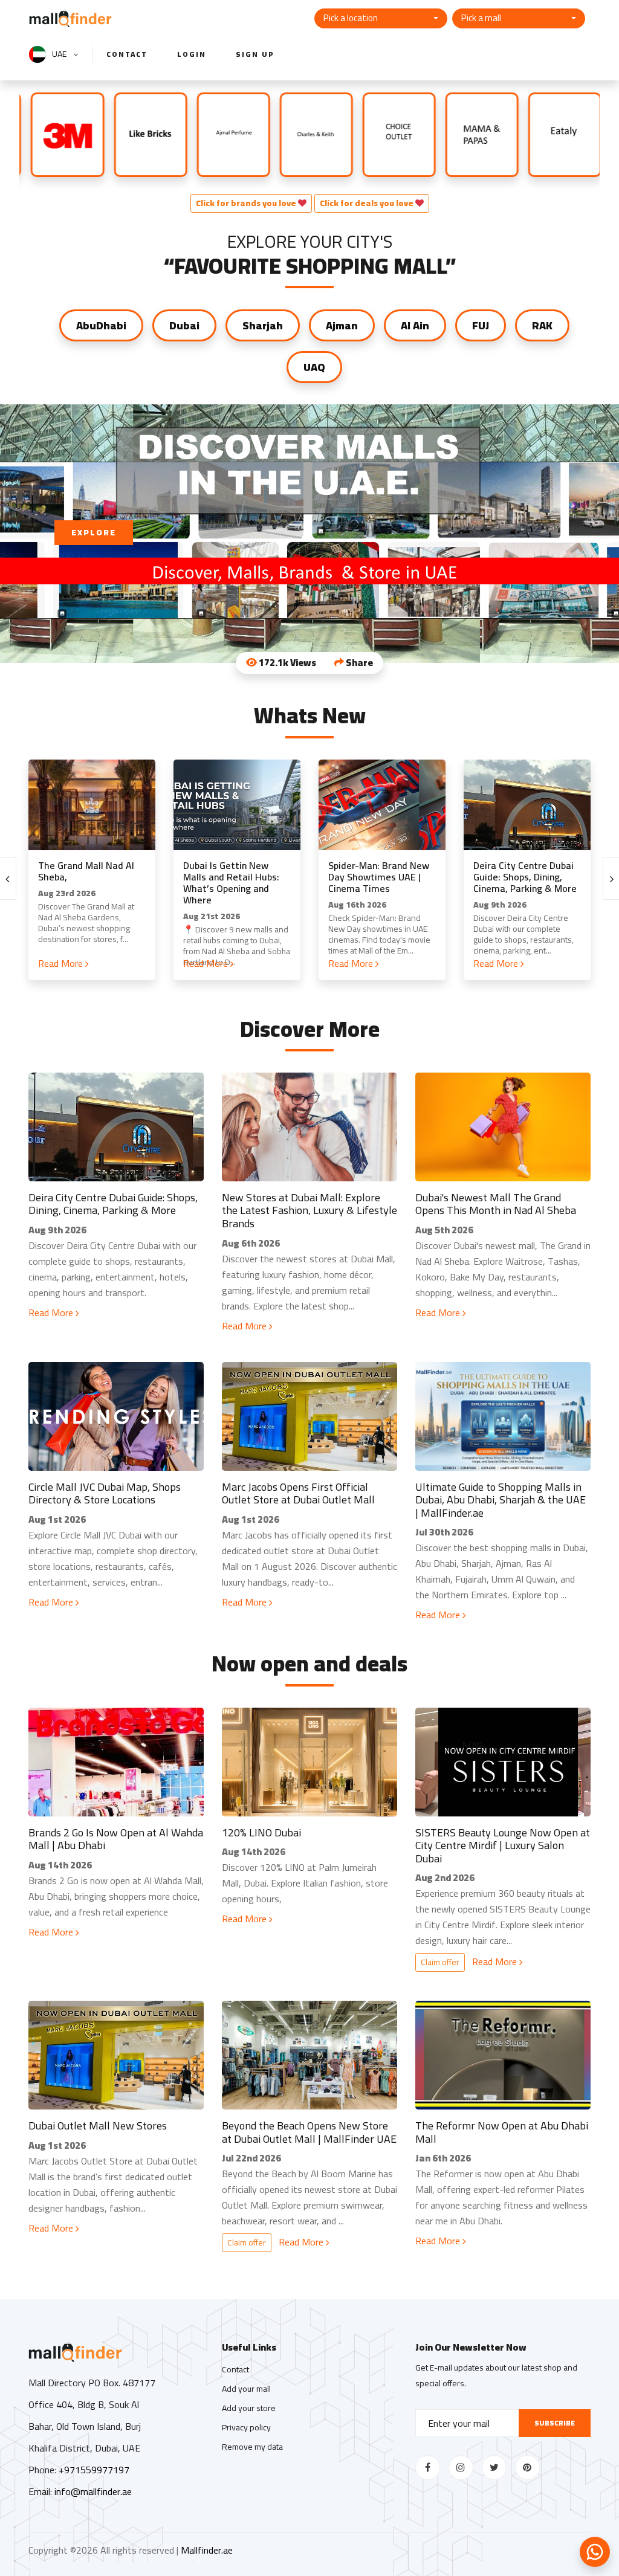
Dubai (184, 325)
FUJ (481, 325)
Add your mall (246, 2389)
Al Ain (415, 325)
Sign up (255, 54)
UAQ (314, 367)
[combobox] (381, 18)
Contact (127, 54)
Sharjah (263, 325)
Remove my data (252, 2447)
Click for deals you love (368, 203)
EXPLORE (94, 532)
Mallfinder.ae (207, 2550)
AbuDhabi (101, 325)
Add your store (249, 2408)
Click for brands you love (247, 203)
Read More (62, 963)
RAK (542, 325)
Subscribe (555, 2423)
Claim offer (440, 1962)
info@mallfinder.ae (93, 2491)
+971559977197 (94, 2470)
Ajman (342, 325)
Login (192, 54)
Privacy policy (246, 2427)
